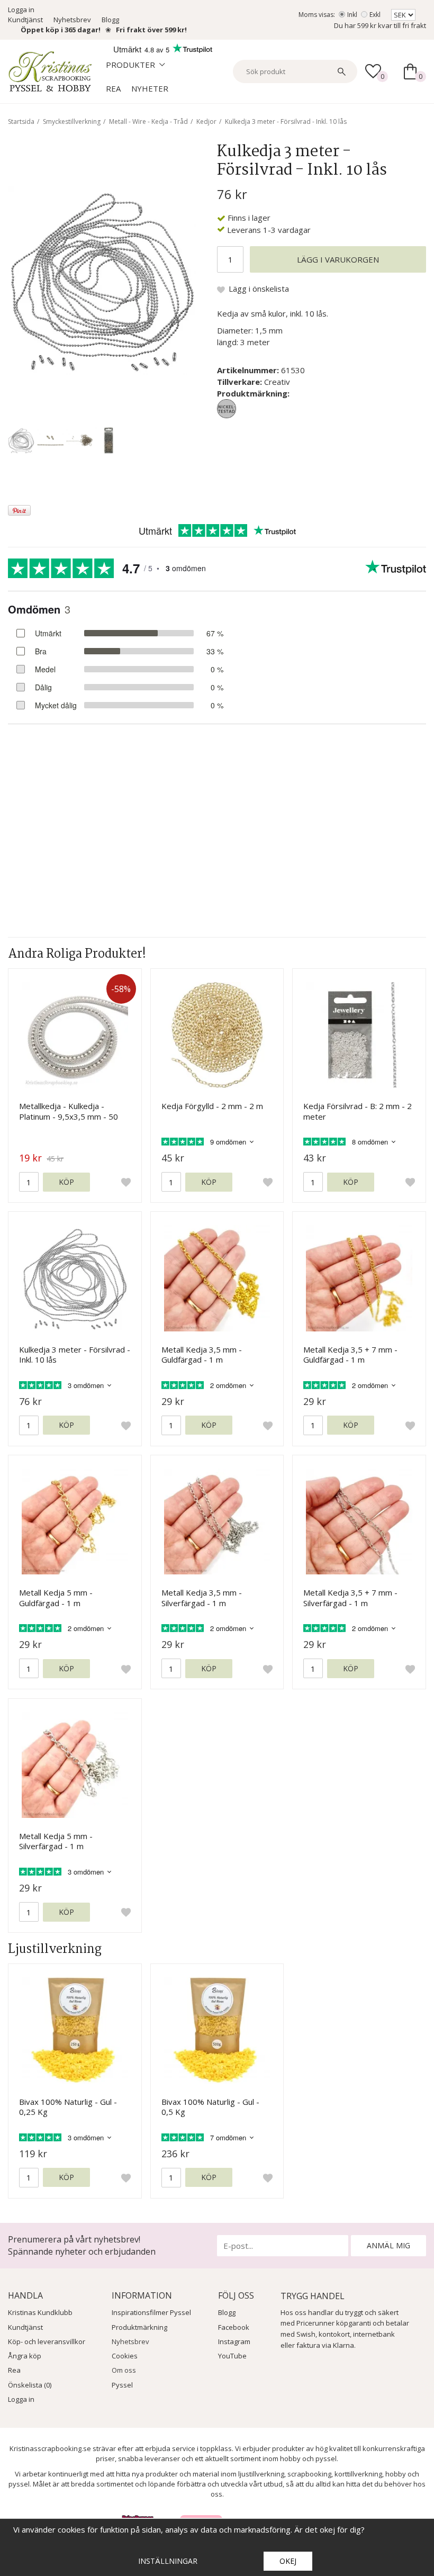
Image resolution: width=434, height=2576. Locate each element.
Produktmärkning (139, 2327)
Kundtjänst (25, 20)
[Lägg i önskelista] (126, 1182)
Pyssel (122, 2385)
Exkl (375, 15)
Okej (288, 2561)
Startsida (21, 121)
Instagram (234, 2341)
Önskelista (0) (30, 2385)
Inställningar (168, 2561)
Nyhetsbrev (72, 20)
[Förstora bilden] (102, 280)
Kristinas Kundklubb (40, 2312)
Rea (113, 88)
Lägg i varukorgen (338, 259)
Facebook (234, 2327)
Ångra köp (25, 2356)
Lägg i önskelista (259, 289)
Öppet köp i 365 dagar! (61, 30)
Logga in (21, 10)
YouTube (232, 2356)
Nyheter (150, 88)
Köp (66, 1182)
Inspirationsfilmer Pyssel (151, 2312)
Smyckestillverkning (72, 121)
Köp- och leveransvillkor (47, 2341)
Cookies (125, 2356)
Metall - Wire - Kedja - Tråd (148, 121)
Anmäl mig (388, 2245)
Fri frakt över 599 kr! (151, 30)
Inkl (352, 15)
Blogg (110, 20)
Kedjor (206, 121)
